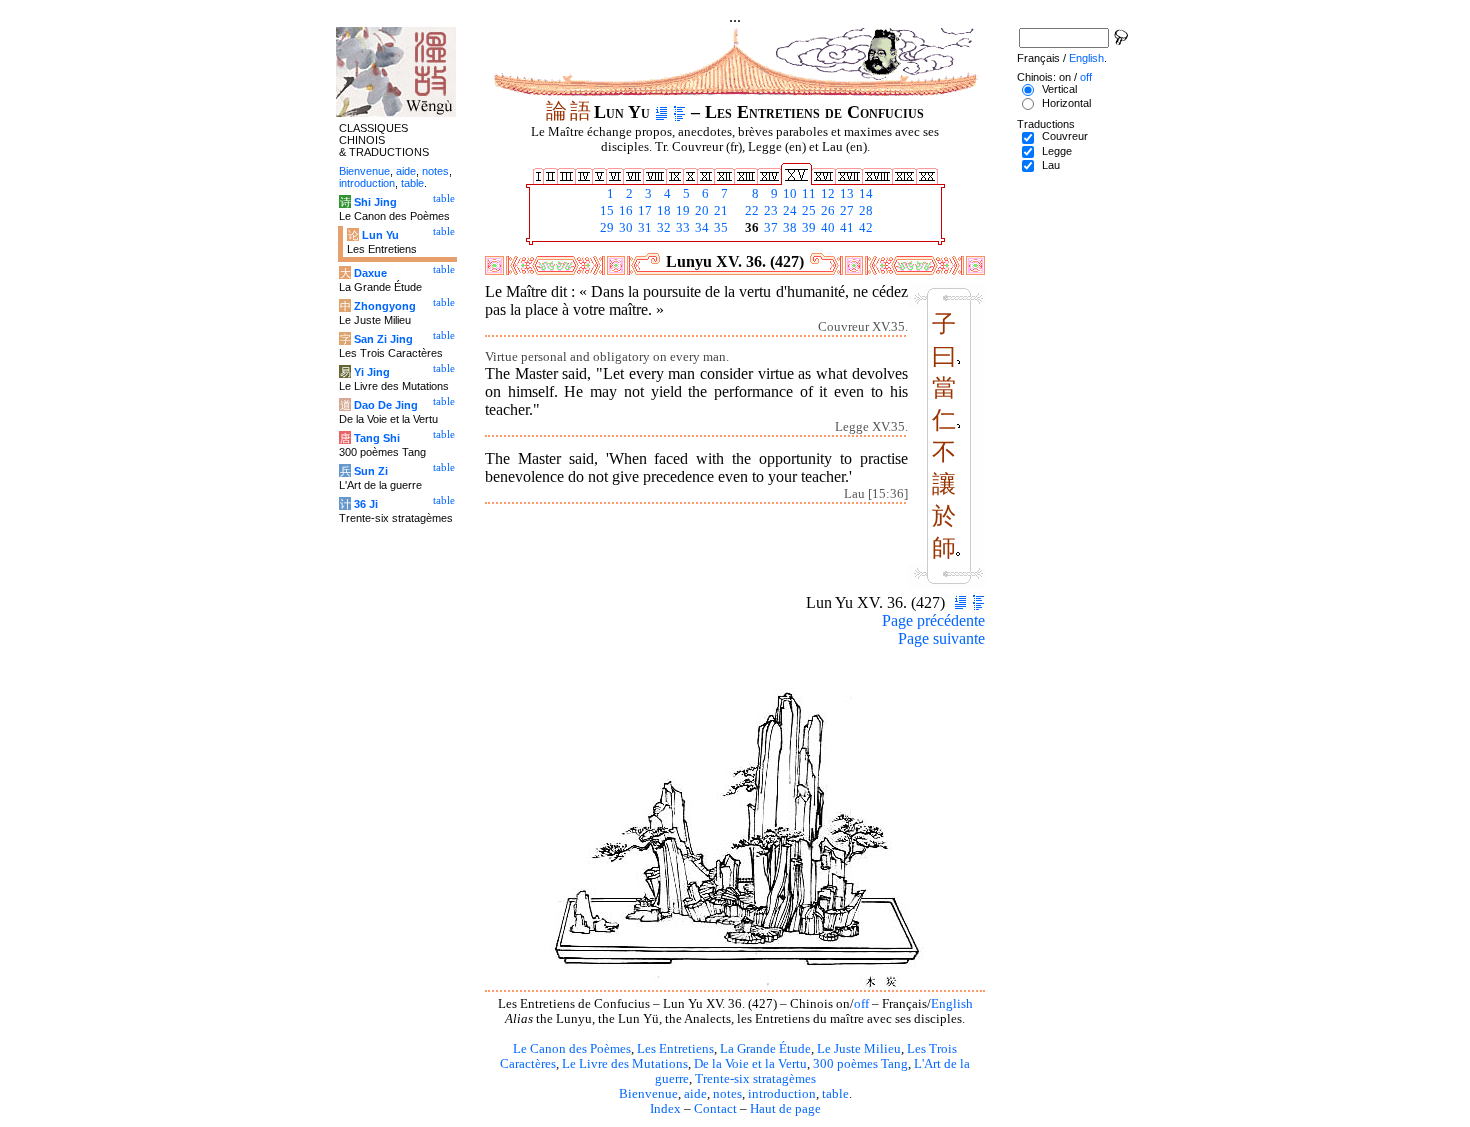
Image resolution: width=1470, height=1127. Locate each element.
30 (624, 228)
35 (719, 228)
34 (700, 228)
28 (864, 211)
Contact (715, 1109)
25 (807, 211)
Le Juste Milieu (859, 1049)
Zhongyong (385, 306)
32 (662, 228)
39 (807, 228)
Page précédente (933, 620)
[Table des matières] (679, 112)
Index (665, 1109)
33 (681, 228)
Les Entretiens (675, 1049)
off (861, 1004)
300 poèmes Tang (860, 1064)
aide (695, 1094)
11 (807, 194)
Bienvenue (648, 1094)
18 (662, 211)
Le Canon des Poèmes (572, 1049)
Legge (1057, 151)
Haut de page (785, 1109)
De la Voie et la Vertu (750, 1064)
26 (826, 211)
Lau (1051, 165)
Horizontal (1066, 103)
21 (719, 211)
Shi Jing (375, 202)
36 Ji (366, 504)
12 (826, 194)
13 (845, 194)
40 (826, 228)
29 (605, 228)
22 (750, 211)
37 (769, 228)
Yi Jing (372, 372)
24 (788, 211)
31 (643, 228)
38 (788, 228)
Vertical (1059, 89)
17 (643, 211)
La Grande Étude (765, 1049)
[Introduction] (661, 112)
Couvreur (1065, 136)
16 (624, 211)
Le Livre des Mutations (625, 1064)
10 (788, 194)
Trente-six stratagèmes (755, 1079)
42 (864, 228)
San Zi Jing (383, 339)
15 (605, 211)
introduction (782, 1094)
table (835, 1094)
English (952, 1004)
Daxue (370, 273)
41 (845, 228)
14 (864, 194)
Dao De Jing (386, 405)
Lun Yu (380, 235)
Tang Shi (377, 438)
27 (845, 211)
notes (727, 1094)
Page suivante (941, 638)
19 (681, 211)
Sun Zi (371, 471)
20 (700, 211)
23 (769, 211)
